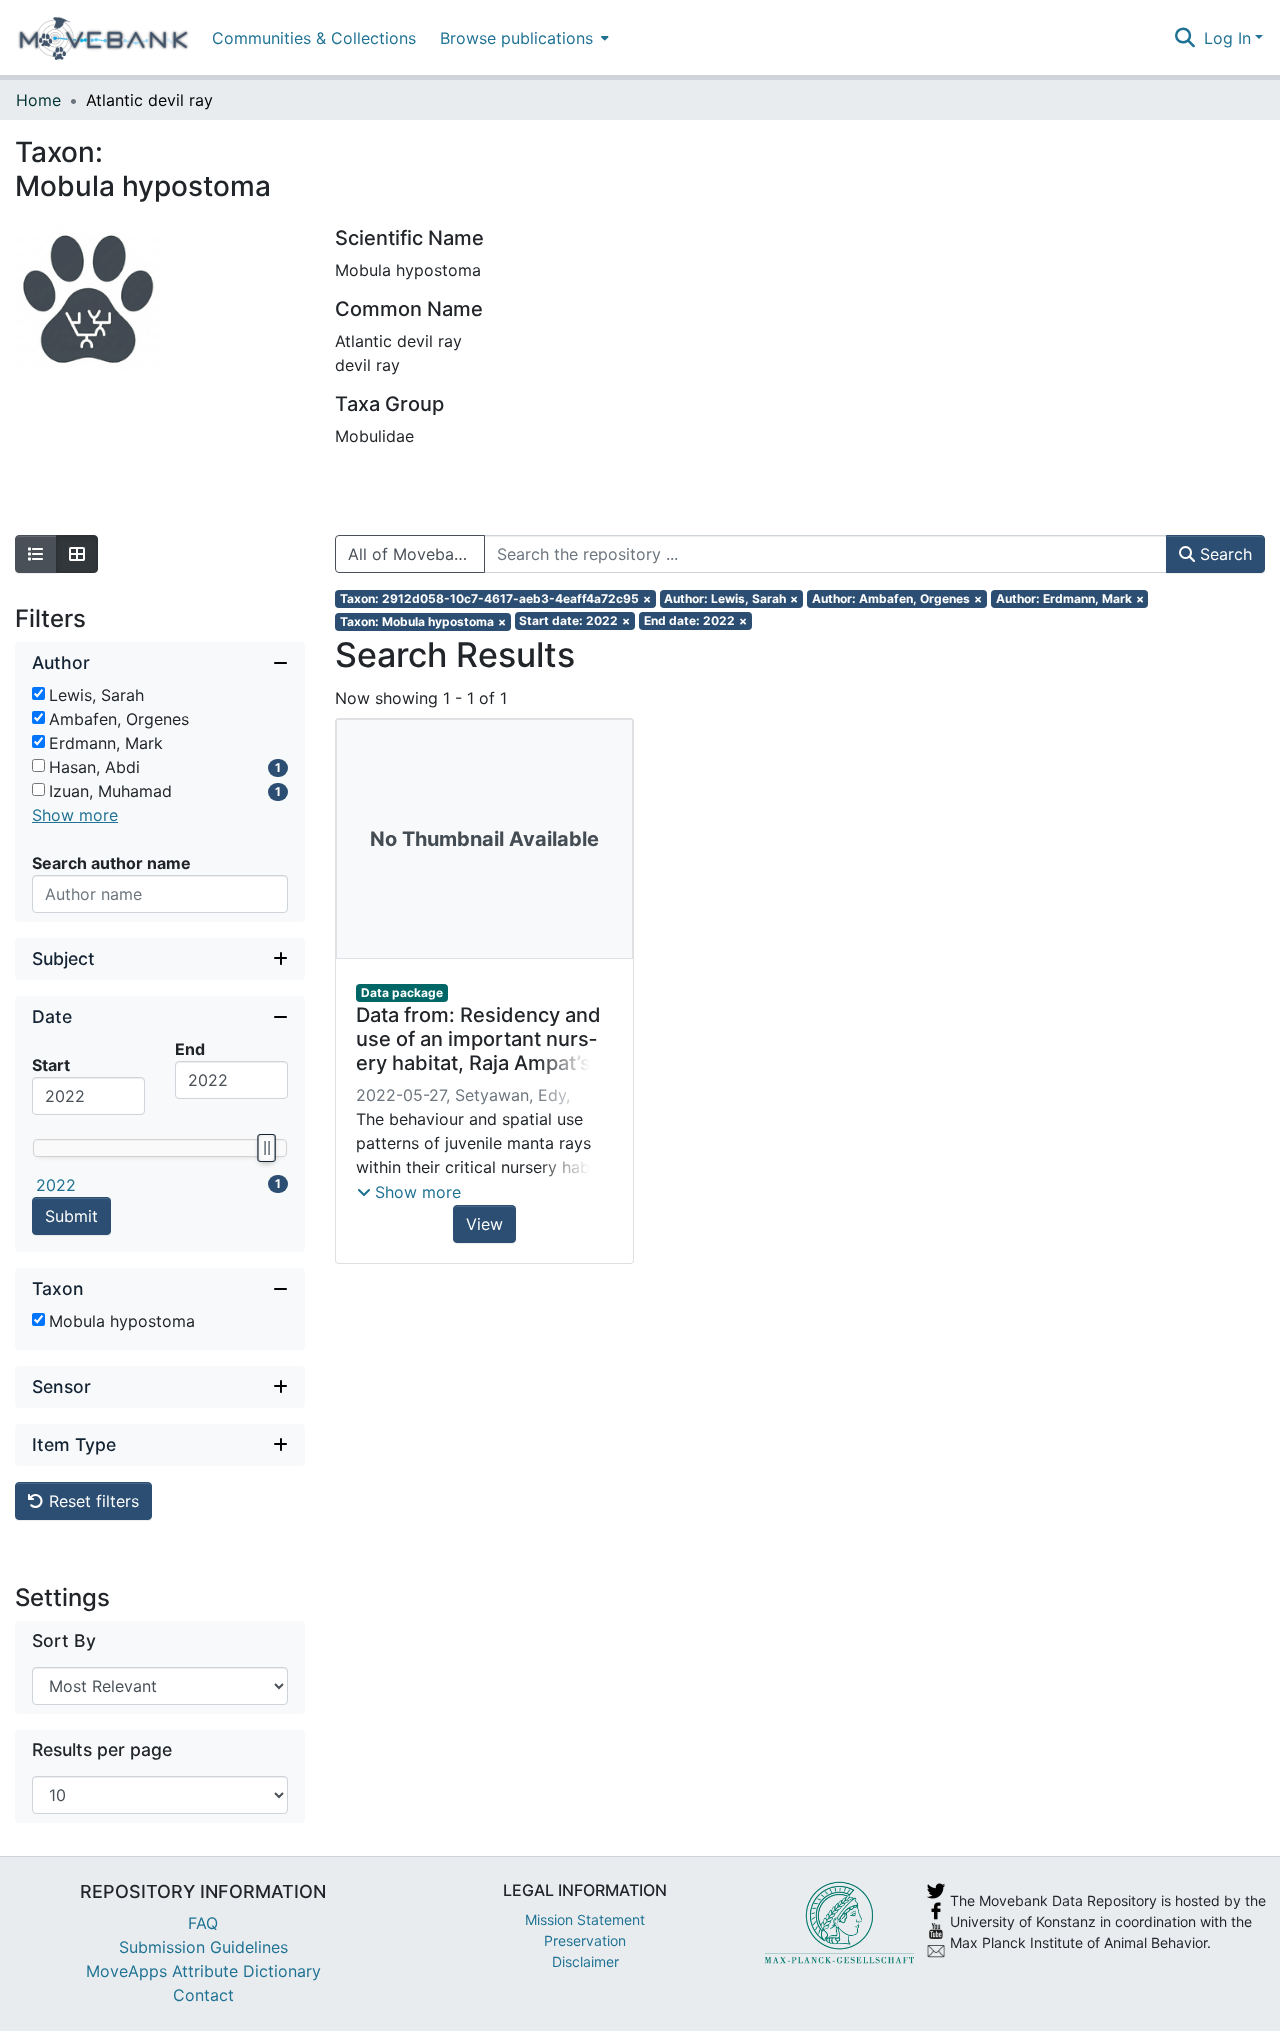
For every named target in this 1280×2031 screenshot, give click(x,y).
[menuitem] (522, 37)
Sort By (64, 1640)
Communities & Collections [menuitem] (314, 38)
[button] (409, 1192)
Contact (203, 1995)
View (484, 1224)
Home (38, 100)
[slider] (266, 1148)
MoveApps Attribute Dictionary (203, 1971)
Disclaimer (585, 1961)
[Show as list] (36, 554)
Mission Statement (585, 1919)
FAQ (203, 1923)
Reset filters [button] (91, 1501)
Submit (71, 1216)
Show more (75, 815)
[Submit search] (1185, 38)
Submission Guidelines (203, 1947)
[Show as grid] (77, 554)
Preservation (585, 1940)
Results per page (102, 1749)
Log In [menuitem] (1227, 38)
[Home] (103, 38)
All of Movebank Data (416, 554)
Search (1223, 554)
